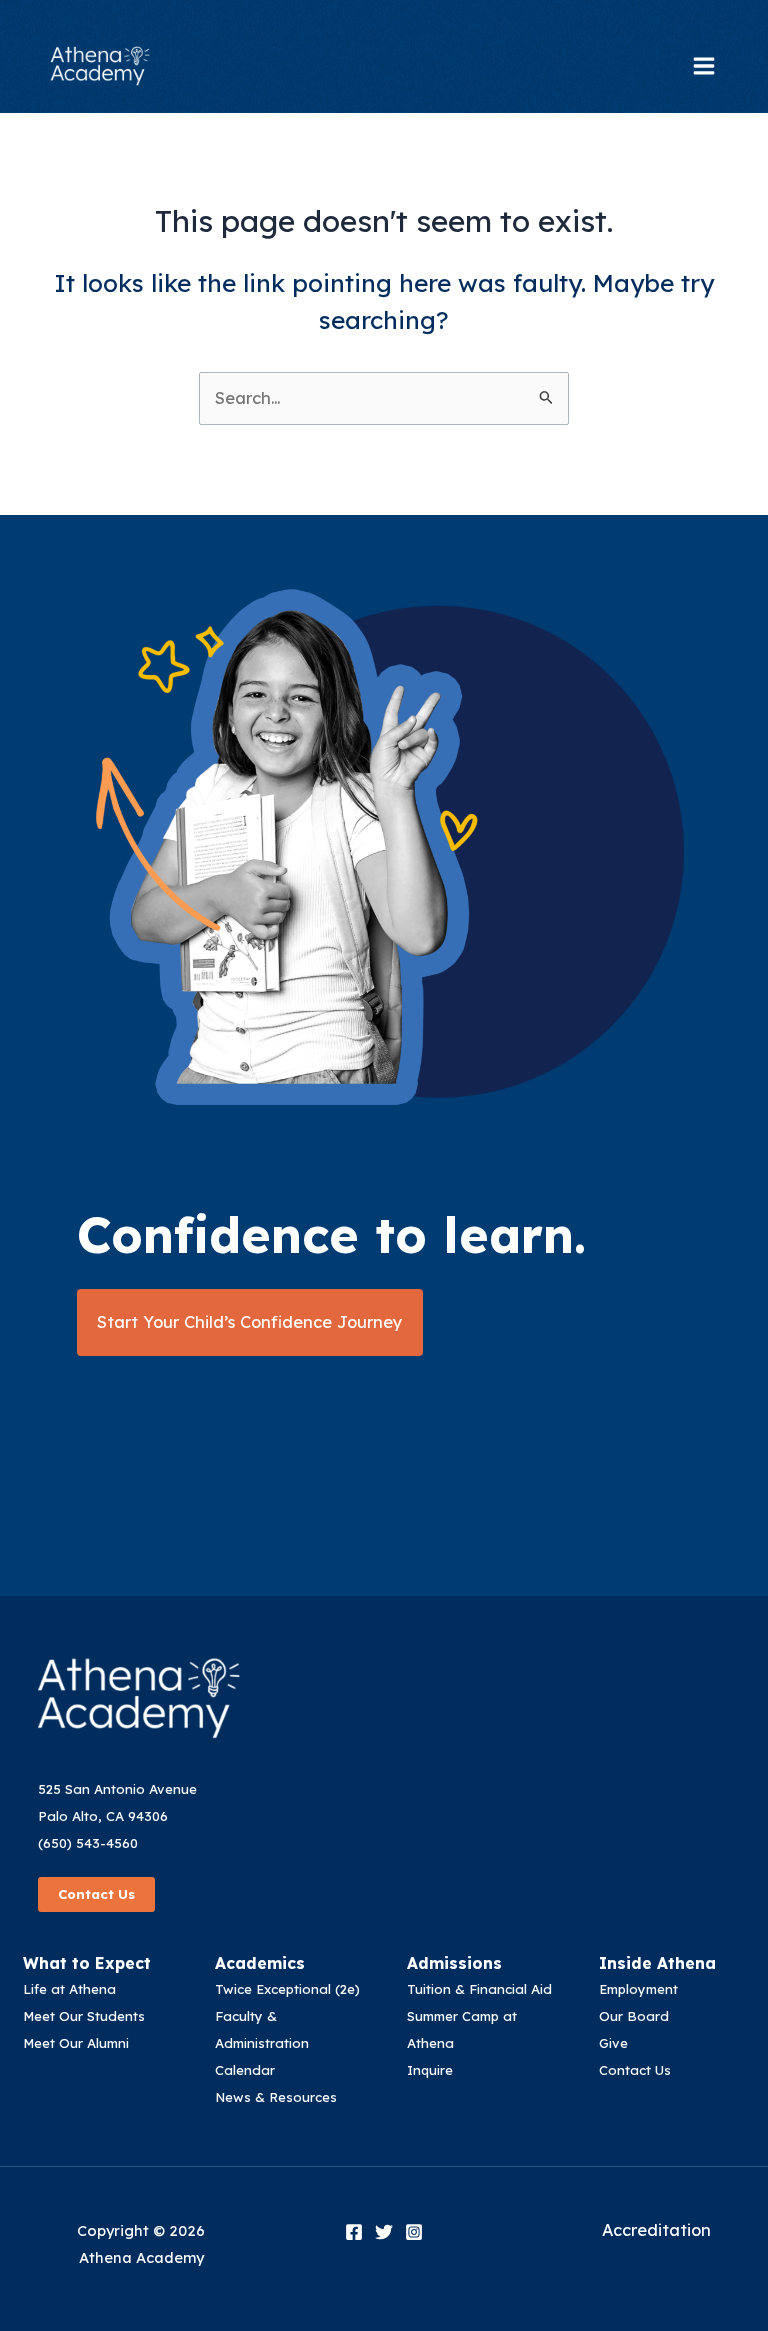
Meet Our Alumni (76, 2043)
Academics (260, 1963)
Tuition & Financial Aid (479, 1989)
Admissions (454, 1963)
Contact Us (96, 1894)
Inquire (430, 2070)
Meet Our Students (84, 2016)
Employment (638, 1989)
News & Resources (276, 2097)
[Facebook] (354, 2232)
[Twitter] (384, 2232)
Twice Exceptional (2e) (287, 1989)
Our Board (634, 2016)
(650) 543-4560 (88, 1843)
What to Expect (87, 1963)
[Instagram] (414, 2232)
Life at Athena (69, 1989)
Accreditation (656, 2230)
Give (613, 2043)
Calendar (245, 2070)
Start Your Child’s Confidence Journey (250, 1322)
